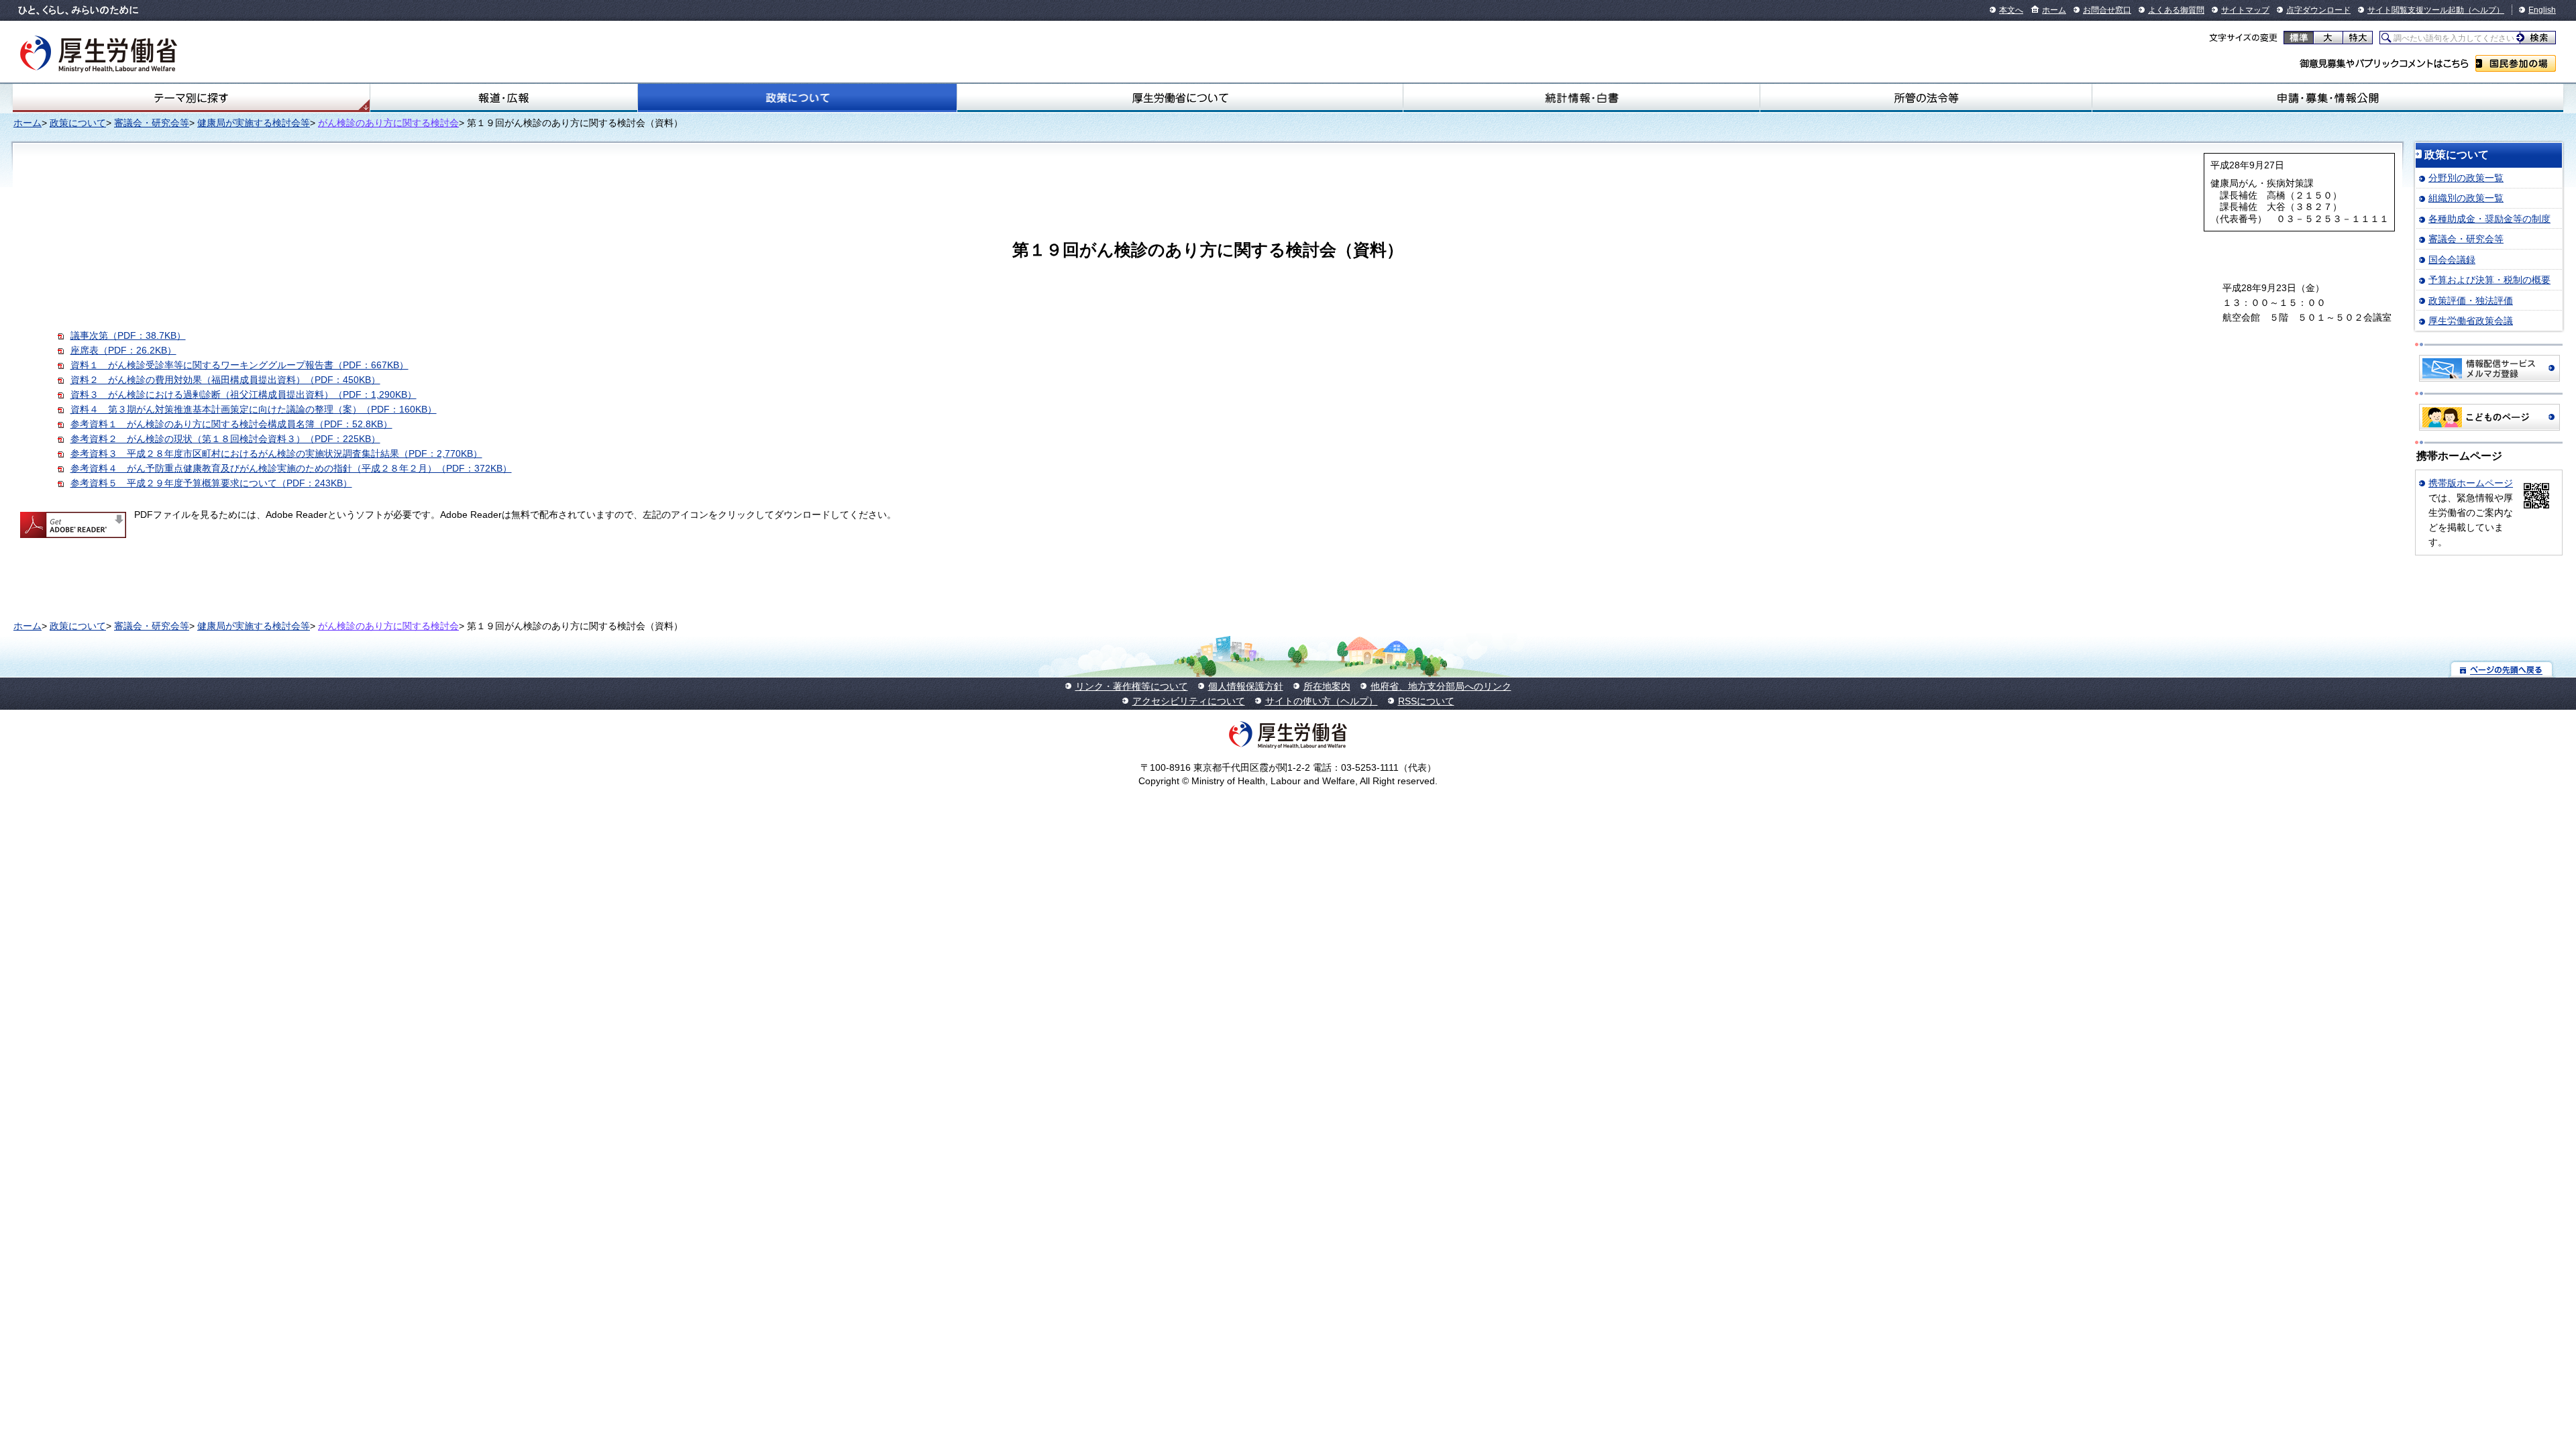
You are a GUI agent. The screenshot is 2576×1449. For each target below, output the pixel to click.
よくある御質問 (2176, 10)
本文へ (2011, 10)
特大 (2358, 38)
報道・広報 (504, 98)
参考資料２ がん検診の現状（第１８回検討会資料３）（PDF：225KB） (225, 439)
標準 (2299, 38)
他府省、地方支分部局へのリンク (1441, 686)
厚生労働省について (1180, 98)
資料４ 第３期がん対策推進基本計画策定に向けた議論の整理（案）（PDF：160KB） (254, 409)
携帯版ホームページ (2471, 483)
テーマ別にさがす (191, 98)
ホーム (2054, 10)
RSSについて (1426, 701)
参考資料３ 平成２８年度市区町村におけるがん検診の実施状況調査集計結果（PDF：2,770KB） (276, 453)
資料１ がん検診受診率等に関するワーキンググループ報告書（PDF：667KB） (239, 365)
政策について (797, 98)
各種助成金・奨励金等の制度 (2489, 219)
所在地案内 (1327, 686)
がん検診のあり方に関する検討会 (388, 123)
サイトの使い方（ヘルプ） (1322, 701)
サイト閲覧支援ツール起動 (2416, 10)
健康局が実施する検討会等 (254, 123)
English (2542, 10)
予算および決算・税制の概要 (2489, 280)
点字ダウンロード (2318, 10)
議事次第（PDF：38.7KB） (128, 335)
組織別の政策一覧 (2466, 198)
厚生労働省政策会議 (2471, 321)
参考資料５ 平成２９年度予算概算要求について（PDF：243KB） (211, 483)
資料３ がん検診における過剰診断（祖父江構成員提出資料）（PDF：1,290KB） (244, 394)
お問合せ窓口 (2107, 10)
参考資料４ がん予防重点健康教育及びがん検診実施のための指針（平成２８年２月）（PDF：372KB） (291, 468)
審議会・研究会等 (152, 123)
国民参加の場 (2516, 63)
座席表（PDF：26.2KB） (123, 350)
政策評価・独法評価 (2471, 301)
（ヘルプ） (2484, 10)
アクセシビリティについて (1189, 701)
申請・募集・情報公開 (2328, 98)
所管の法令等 (1926, 98)
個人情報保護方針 (1246, 686)
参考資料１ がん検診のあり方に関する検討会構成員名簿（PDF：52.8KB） (231, 424)
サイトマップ (2245, 10)
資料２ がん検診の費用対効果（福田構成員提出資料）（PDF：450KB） (225, 380)
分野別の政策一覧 (2466, 178)
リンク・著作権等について (1132, 686)
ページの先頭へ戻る (2502, 669)
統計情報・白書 (1581, 98)
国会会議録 (2452, 260)
